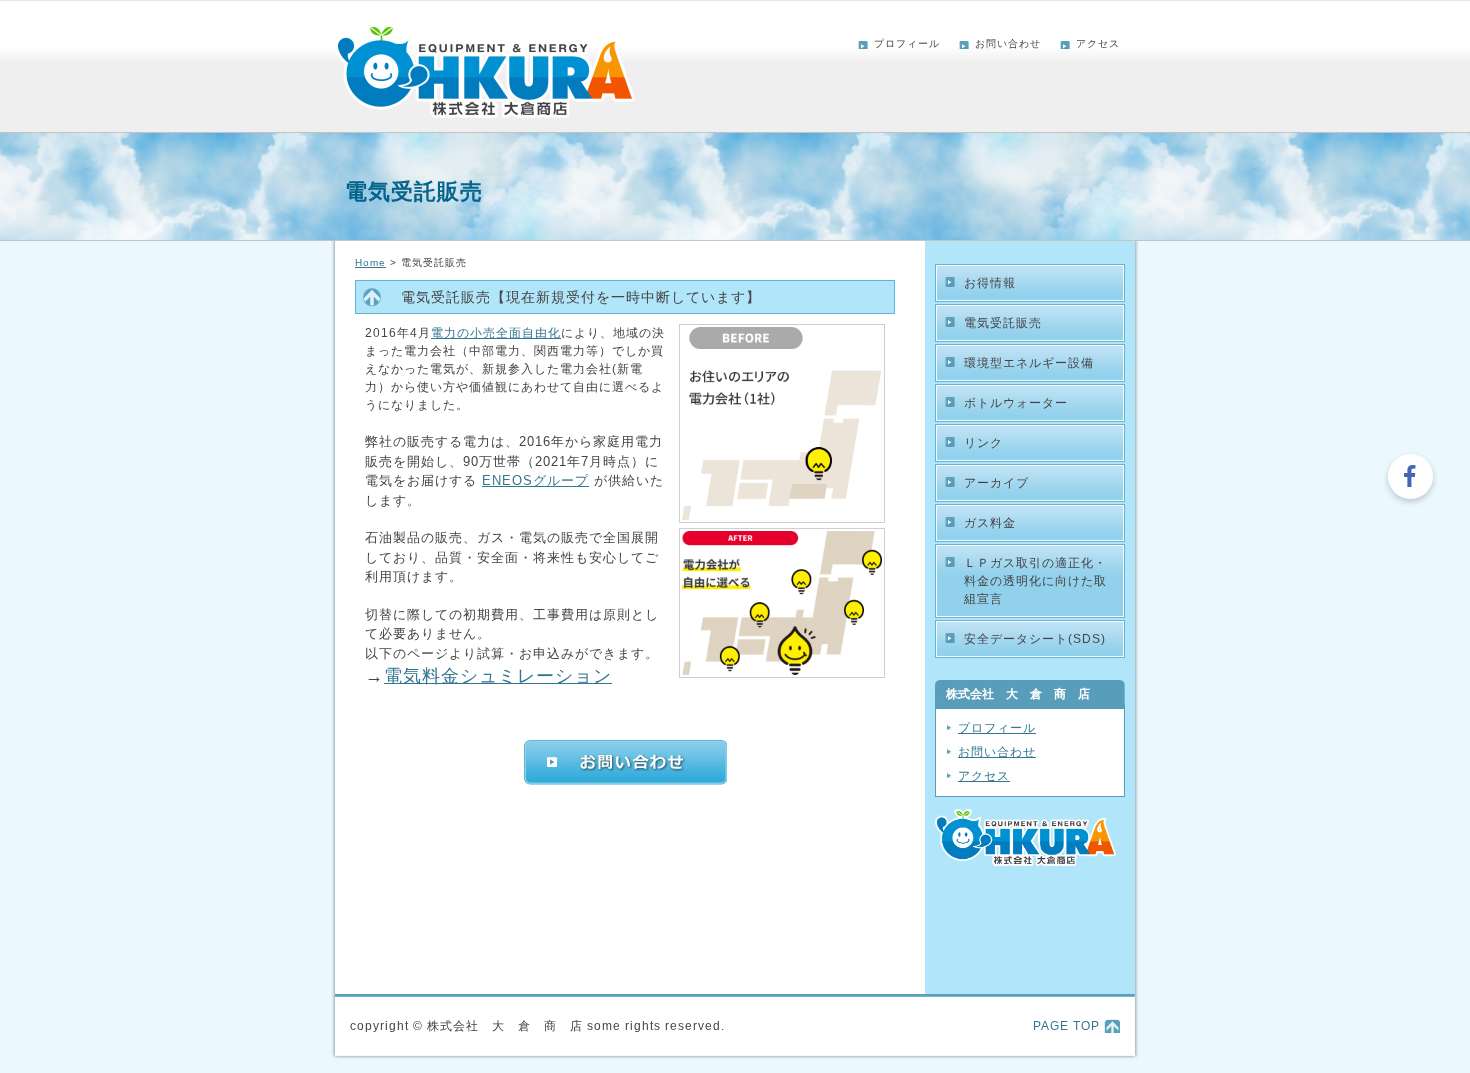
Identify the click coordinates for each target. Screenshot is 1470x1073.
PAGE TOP (1066, 1026)
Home (370, 262)
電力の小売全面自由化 (496, 333)
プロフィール (907, 43)
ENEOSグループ (535, 480)
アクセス (1098, 43)
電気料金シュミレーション (498, 676)
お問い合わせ (1008, 43)
